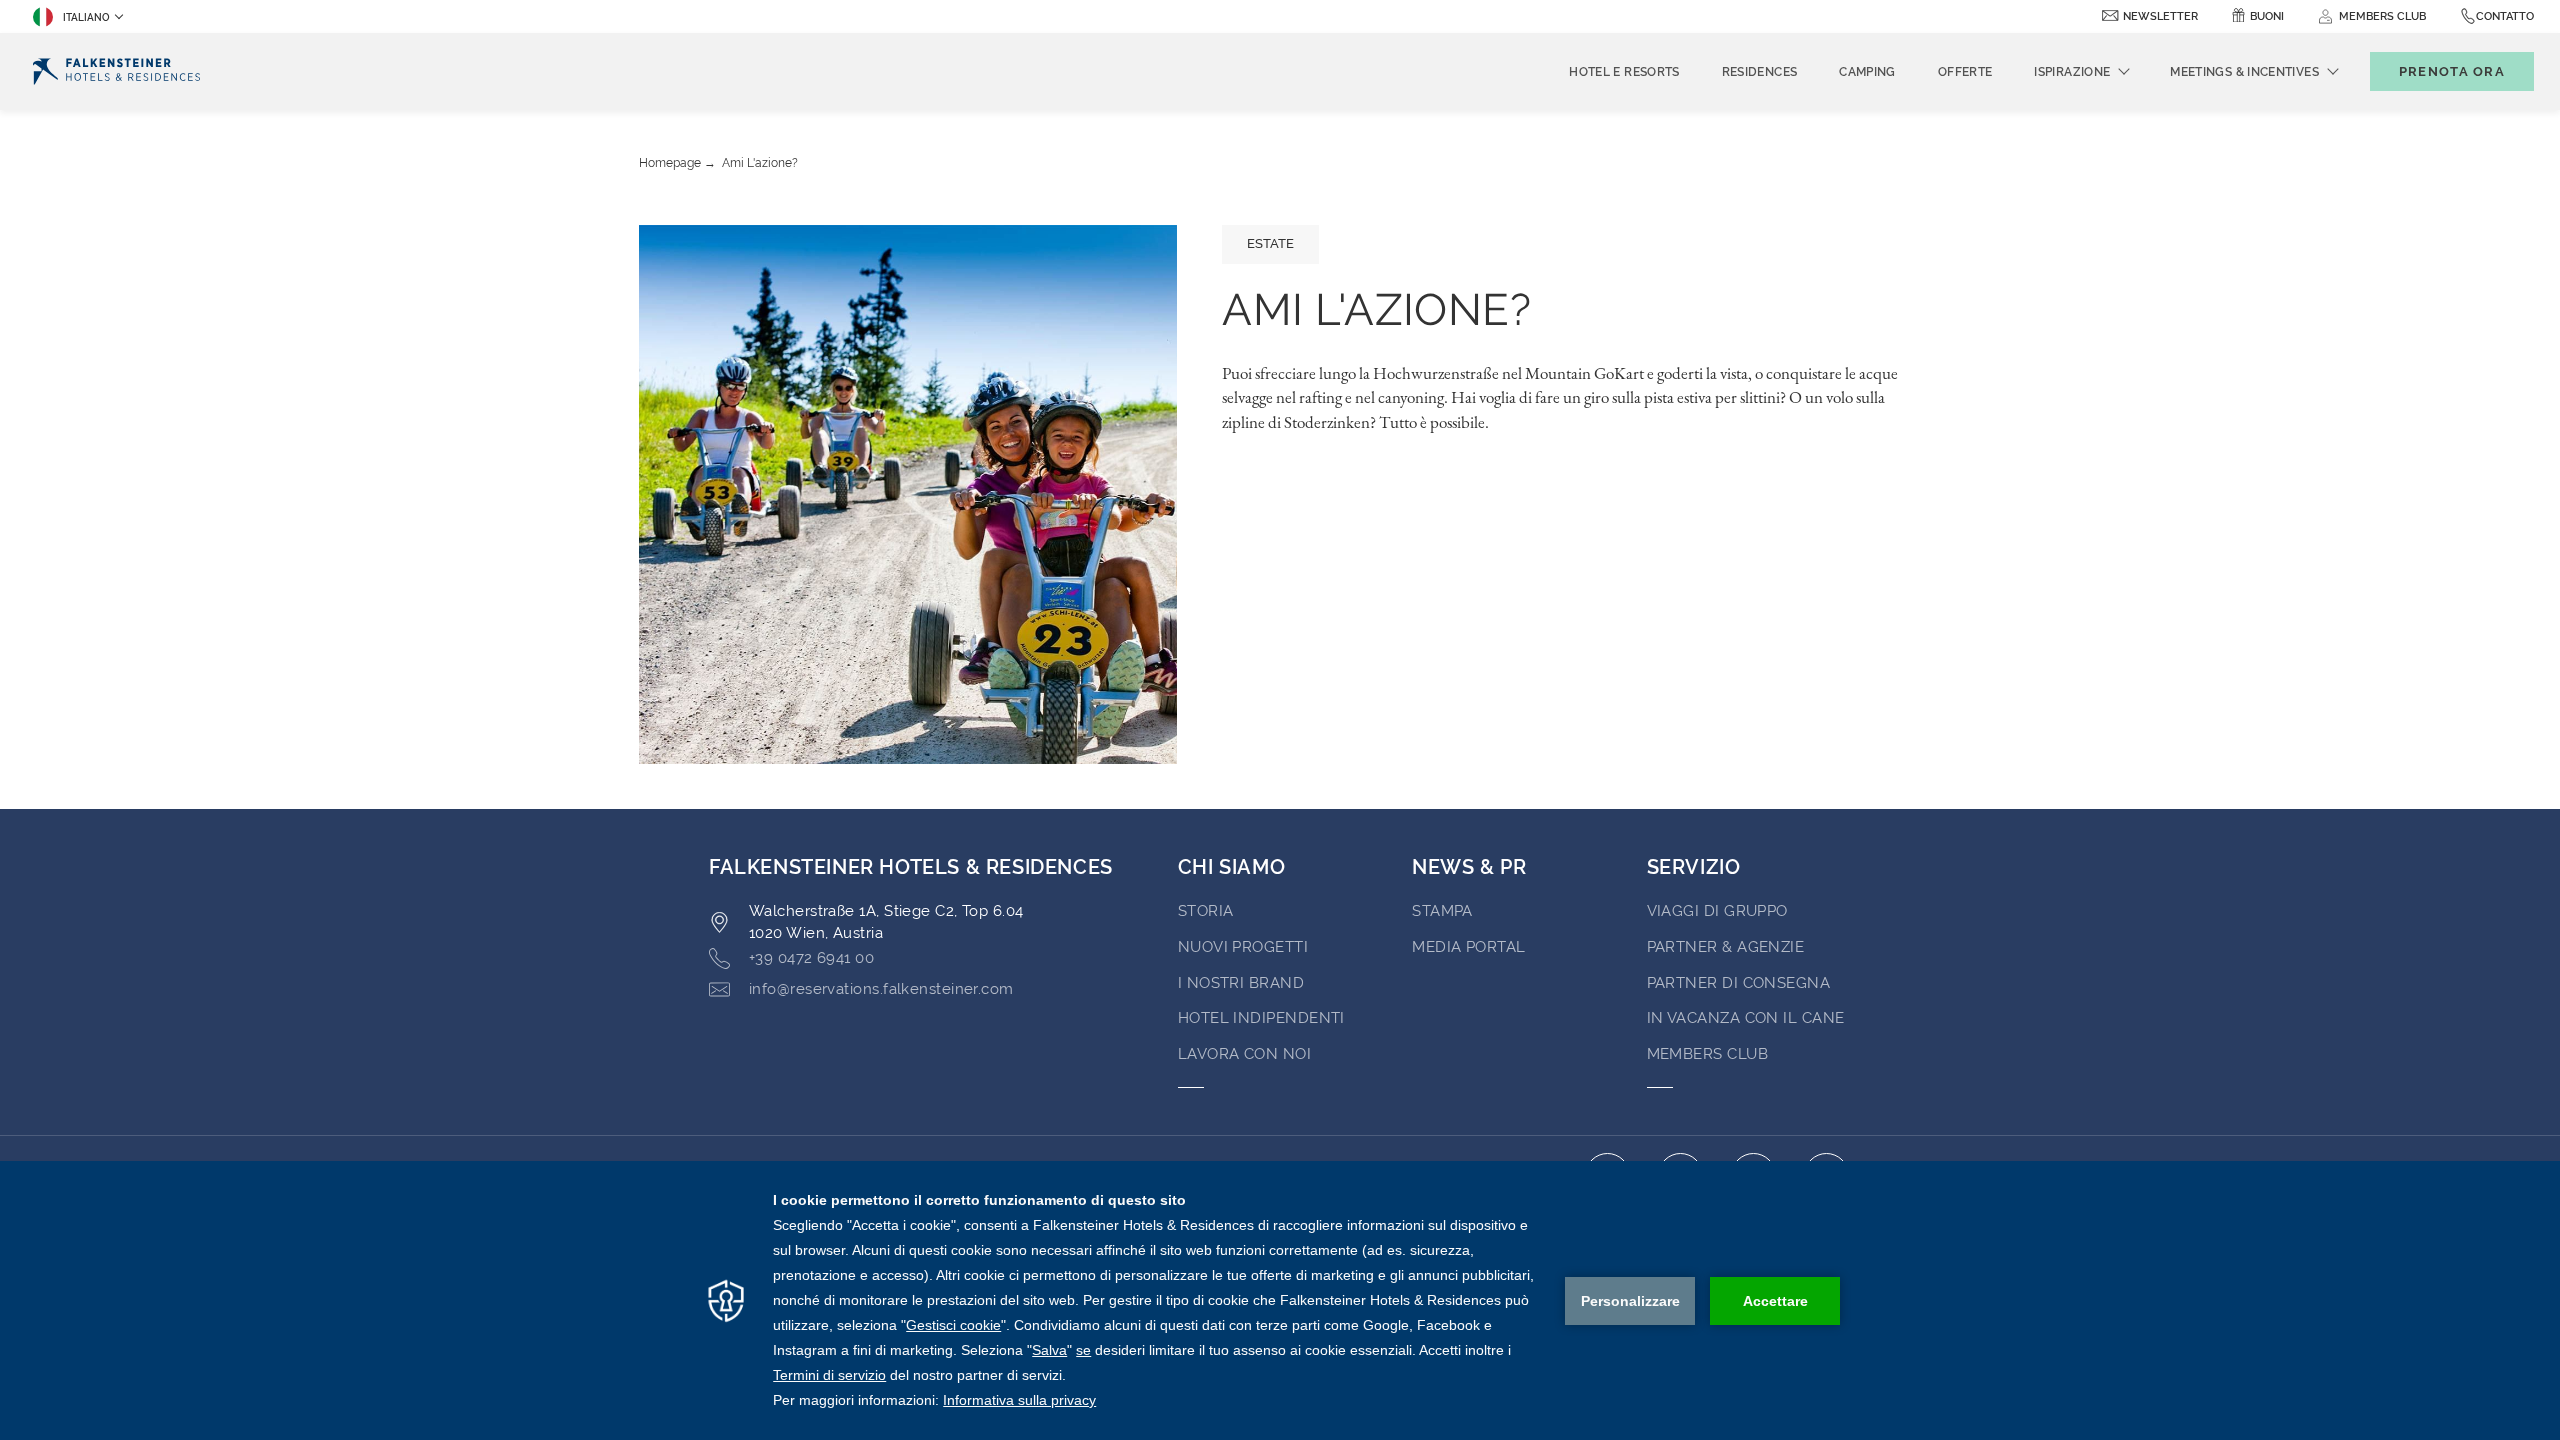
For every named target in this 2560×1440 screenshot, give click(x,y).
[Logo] (116, 71)
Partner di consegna (1739, 983)
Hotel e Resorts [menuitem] (1624, 72)
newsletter (2160, 16)
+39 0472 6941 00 (811, 958)
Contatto (2505, 16)
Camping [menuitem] (1867, 72)
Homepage (670, 163)
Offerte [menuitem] (1965, 72)
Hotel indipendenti (1261, 1018)
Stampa (1442, 911)
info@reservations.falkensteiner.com (881, 989)
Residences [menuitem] (1760, 72)
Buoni (2267, 16)
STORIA (1206, 911)
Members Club (1707, 1054)
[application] (1280, 1300)
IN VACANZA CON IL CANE (1746, 1018)
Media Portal (1468, 947)
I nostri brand (1241, 983)
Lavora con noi (1244, 1054)
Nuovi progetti (1243, 947)
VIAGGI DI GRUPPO (1717, 911)
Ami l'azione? (760, 163)
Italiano (86, 17)
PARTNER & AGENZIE (1726, 947)
